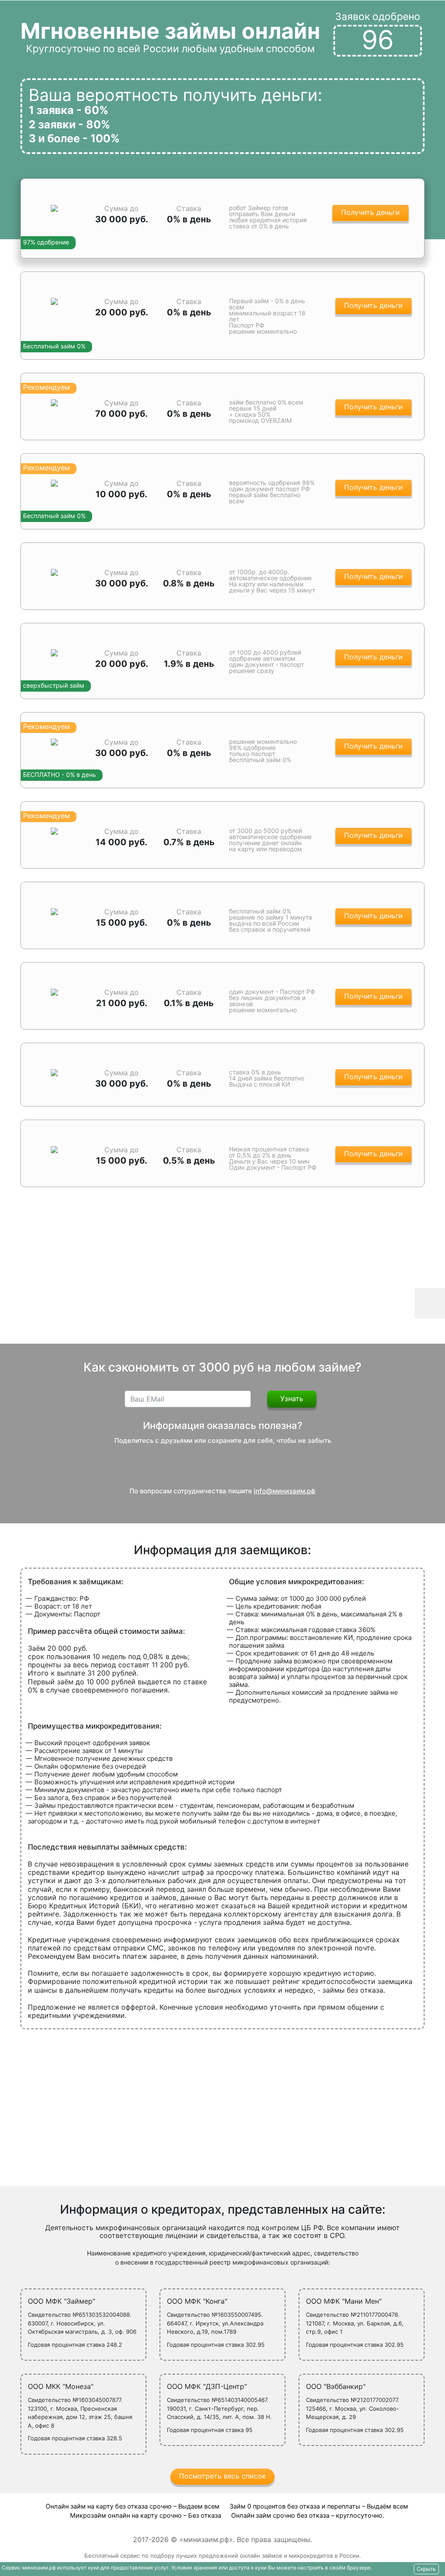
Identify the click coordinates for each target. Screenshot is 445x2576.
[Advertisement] (222, 1274)
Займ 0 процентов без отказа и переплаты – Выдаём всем (319, 2506)
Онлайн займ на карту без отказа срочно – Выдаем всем (133, 2506)
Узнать (292, 1398)
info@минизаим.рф (285, 1491)
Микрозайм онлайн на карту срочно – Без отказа (146, 2516)
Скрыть (426, 2569)
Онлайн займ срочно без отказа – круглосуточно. (308, 2516)
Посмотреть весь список (222, 2476)
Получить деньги (370, 212)
